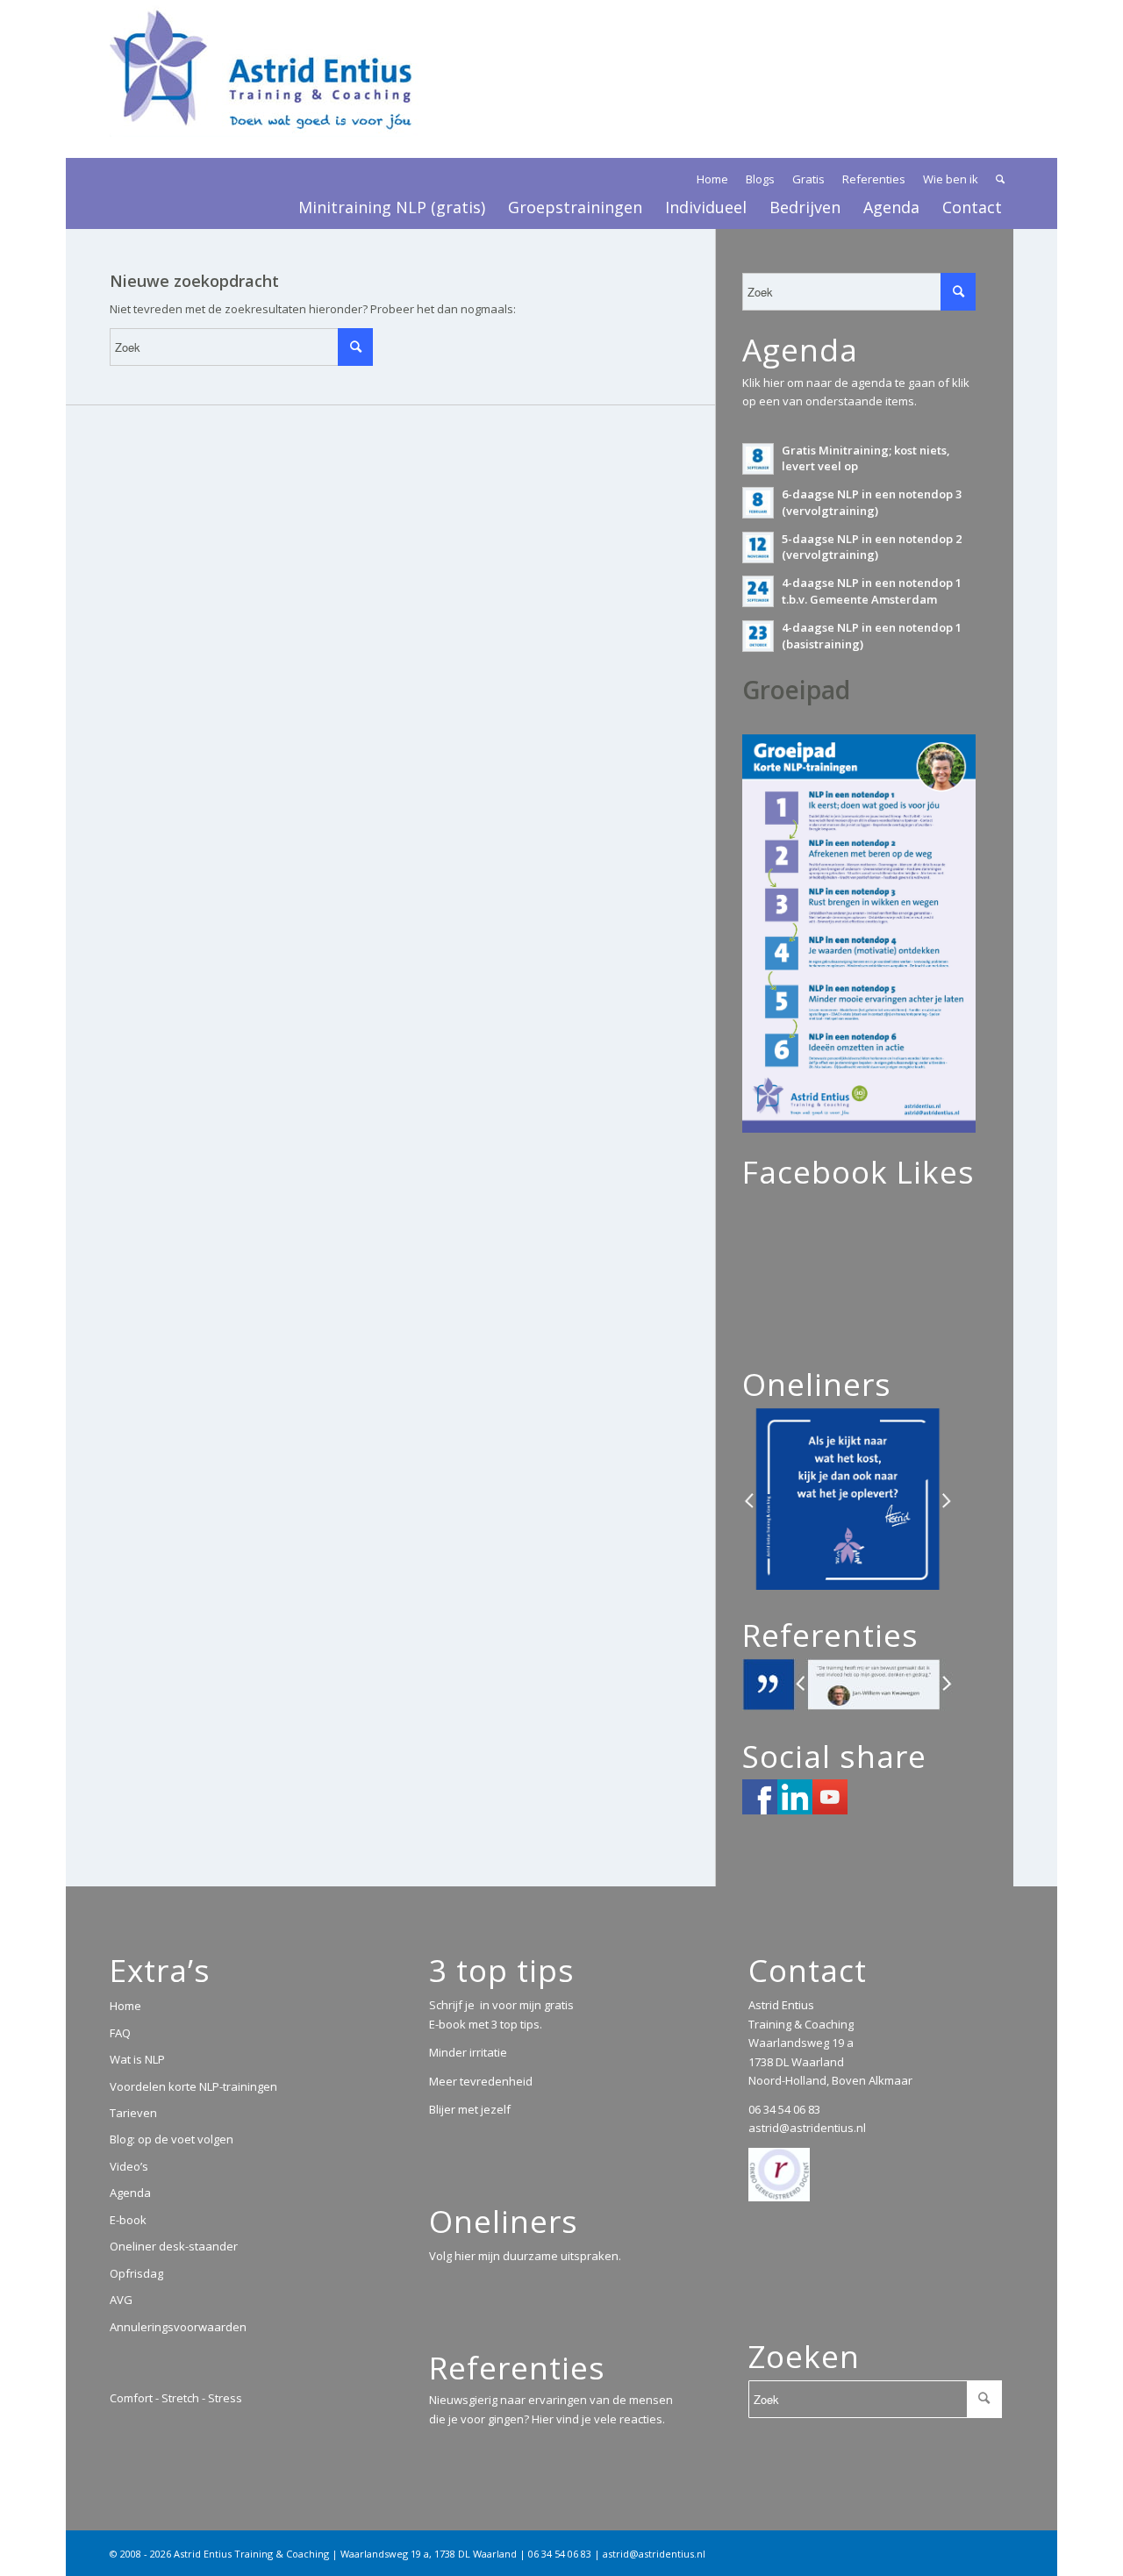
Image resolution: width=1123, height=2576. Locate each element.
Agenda (130, 2193)
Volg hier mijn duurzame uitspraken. (525, 2256)
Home (712, 179)
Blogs (760, 179)
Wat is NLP (137, 2059)
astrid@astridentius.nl (807, 2128)
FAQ (120, 2033)
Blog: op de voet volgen (172, 2139)
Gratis (808, 179)
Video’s (129, 2166)
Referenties (874, 179)
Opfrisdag (136, 2273)
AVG (121, 2300)
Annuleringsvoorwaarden (178, 2327)
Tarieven (133, 2113)
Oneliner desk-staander (174, 2246)
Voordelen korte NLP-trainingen (193, 2086)
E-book (128, 2220)
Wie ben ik (951, 179)
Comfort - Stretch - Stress (176, 2398)
